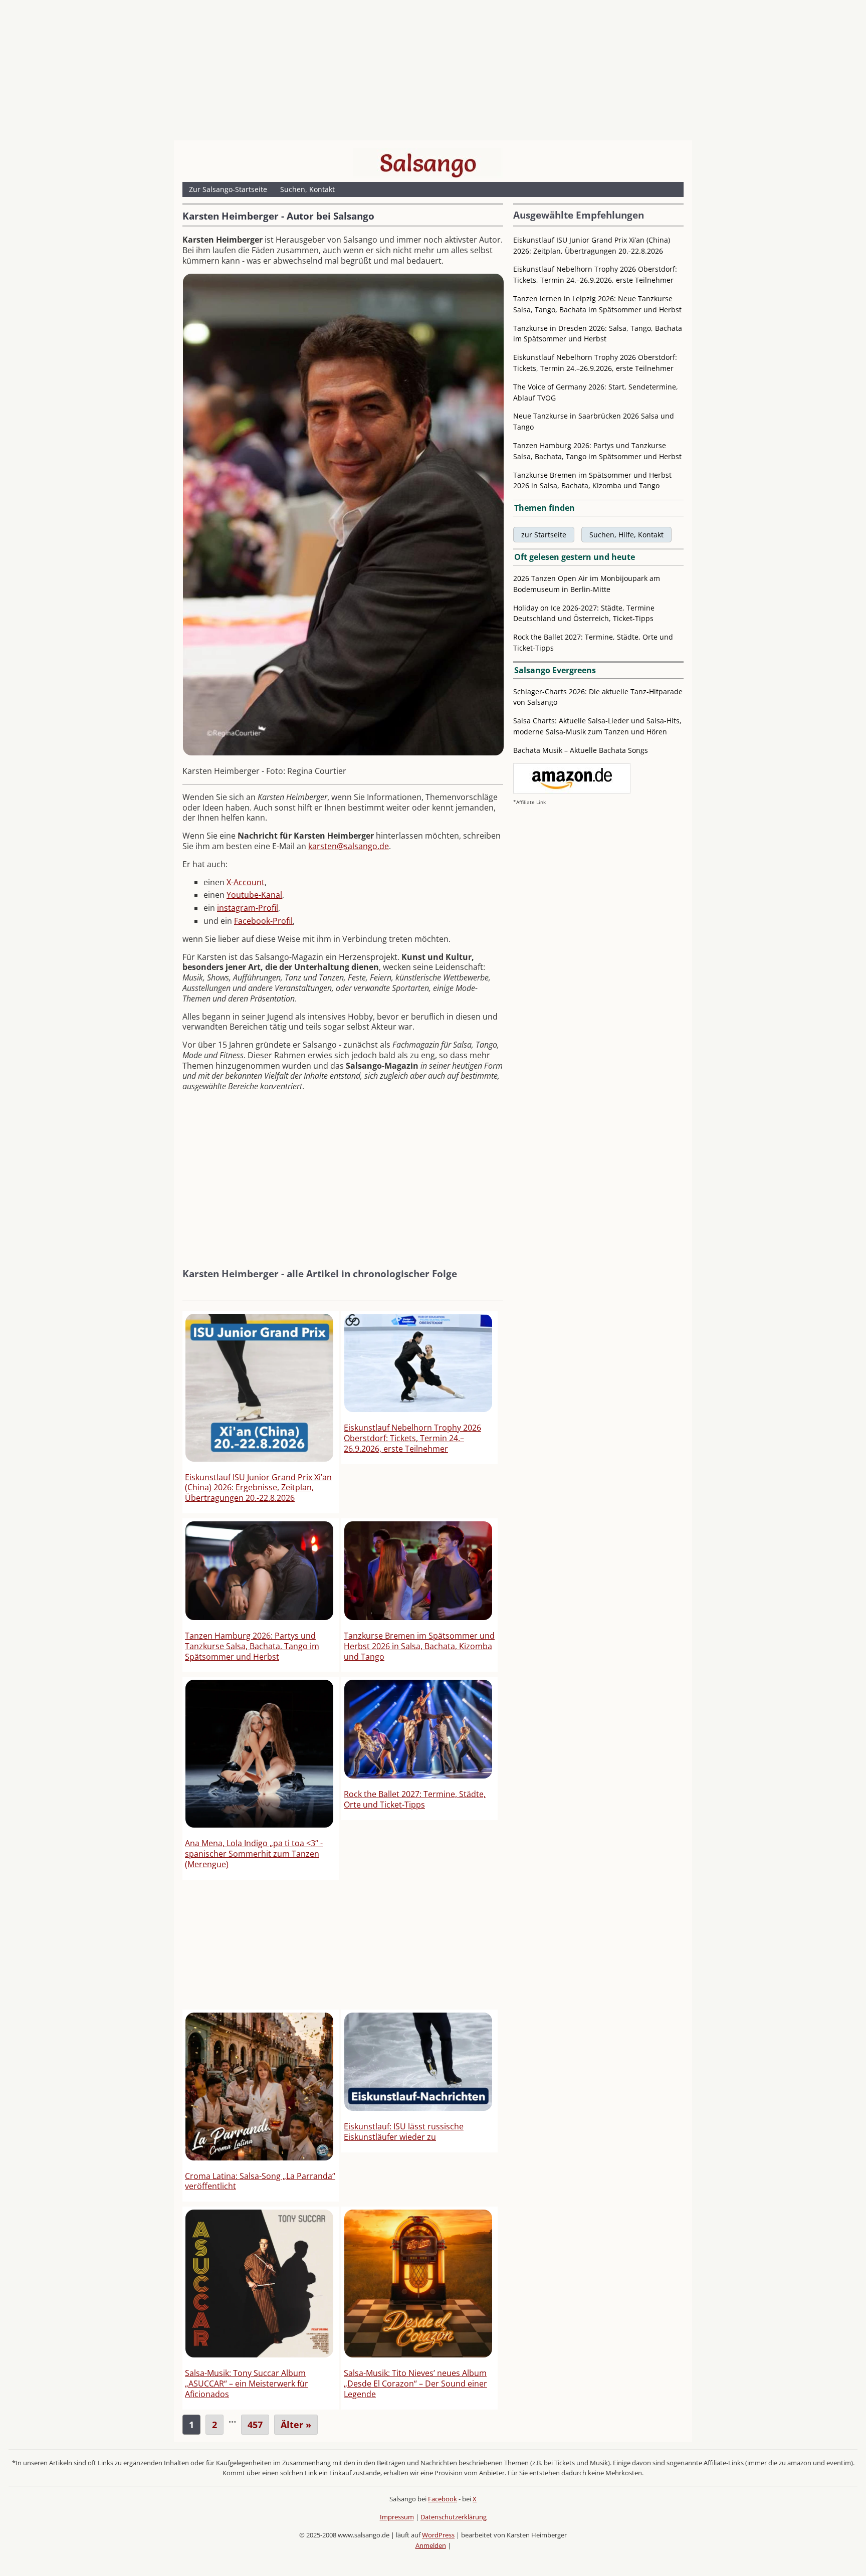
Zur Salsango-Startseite (228, 189)
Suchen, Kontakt (307, 189)
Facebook (443, 2499)
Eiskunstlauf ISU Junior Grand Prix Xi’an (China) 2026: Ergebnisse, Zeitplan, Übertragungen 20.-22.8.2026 (258, 1488)
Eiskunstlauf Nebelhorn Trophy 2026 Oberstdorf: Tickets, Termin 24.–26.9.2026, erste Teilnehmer (412, 1438)
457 (255, 2425)
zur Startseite (544, 535)
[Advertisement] (433, 73)
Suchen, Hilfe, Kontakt (626, 535)
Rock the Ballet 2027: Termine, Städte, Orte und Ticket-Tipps (415, 1799)
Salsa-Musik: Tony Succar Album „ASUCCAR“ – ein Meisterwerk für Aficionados (247, 2384)
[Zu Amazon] (572, 791)
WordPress (438, 2535)
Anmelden (431, 2545)
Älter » (296, 2425)
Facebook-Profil (263, 921)
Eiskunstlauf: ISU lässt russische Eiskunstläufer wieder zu (404, 2132)
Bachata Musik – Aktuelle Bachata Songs (581, 750)
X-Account (246, 882)
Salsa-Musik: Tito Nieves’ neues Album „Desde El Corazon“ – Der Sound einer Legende (415, 2384)
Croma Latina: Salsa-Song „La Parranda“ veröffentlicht (260, 2181)
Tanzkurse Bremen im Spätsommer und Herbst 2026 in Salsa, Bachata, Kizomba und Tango (419, 1646)
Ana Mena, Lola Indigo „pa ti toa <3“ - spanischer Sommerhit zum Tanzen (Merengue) (254, 1854)
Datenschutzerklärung (454, 2517)
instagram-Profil (248, 908)
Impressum (397, 2517)
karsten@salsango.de (349, 846)
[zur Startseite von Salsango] (428, 163)
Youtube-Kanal (254, 895)
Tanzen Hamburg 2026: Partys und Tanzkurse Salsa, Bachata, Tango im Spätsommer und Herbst (252, 1646)
